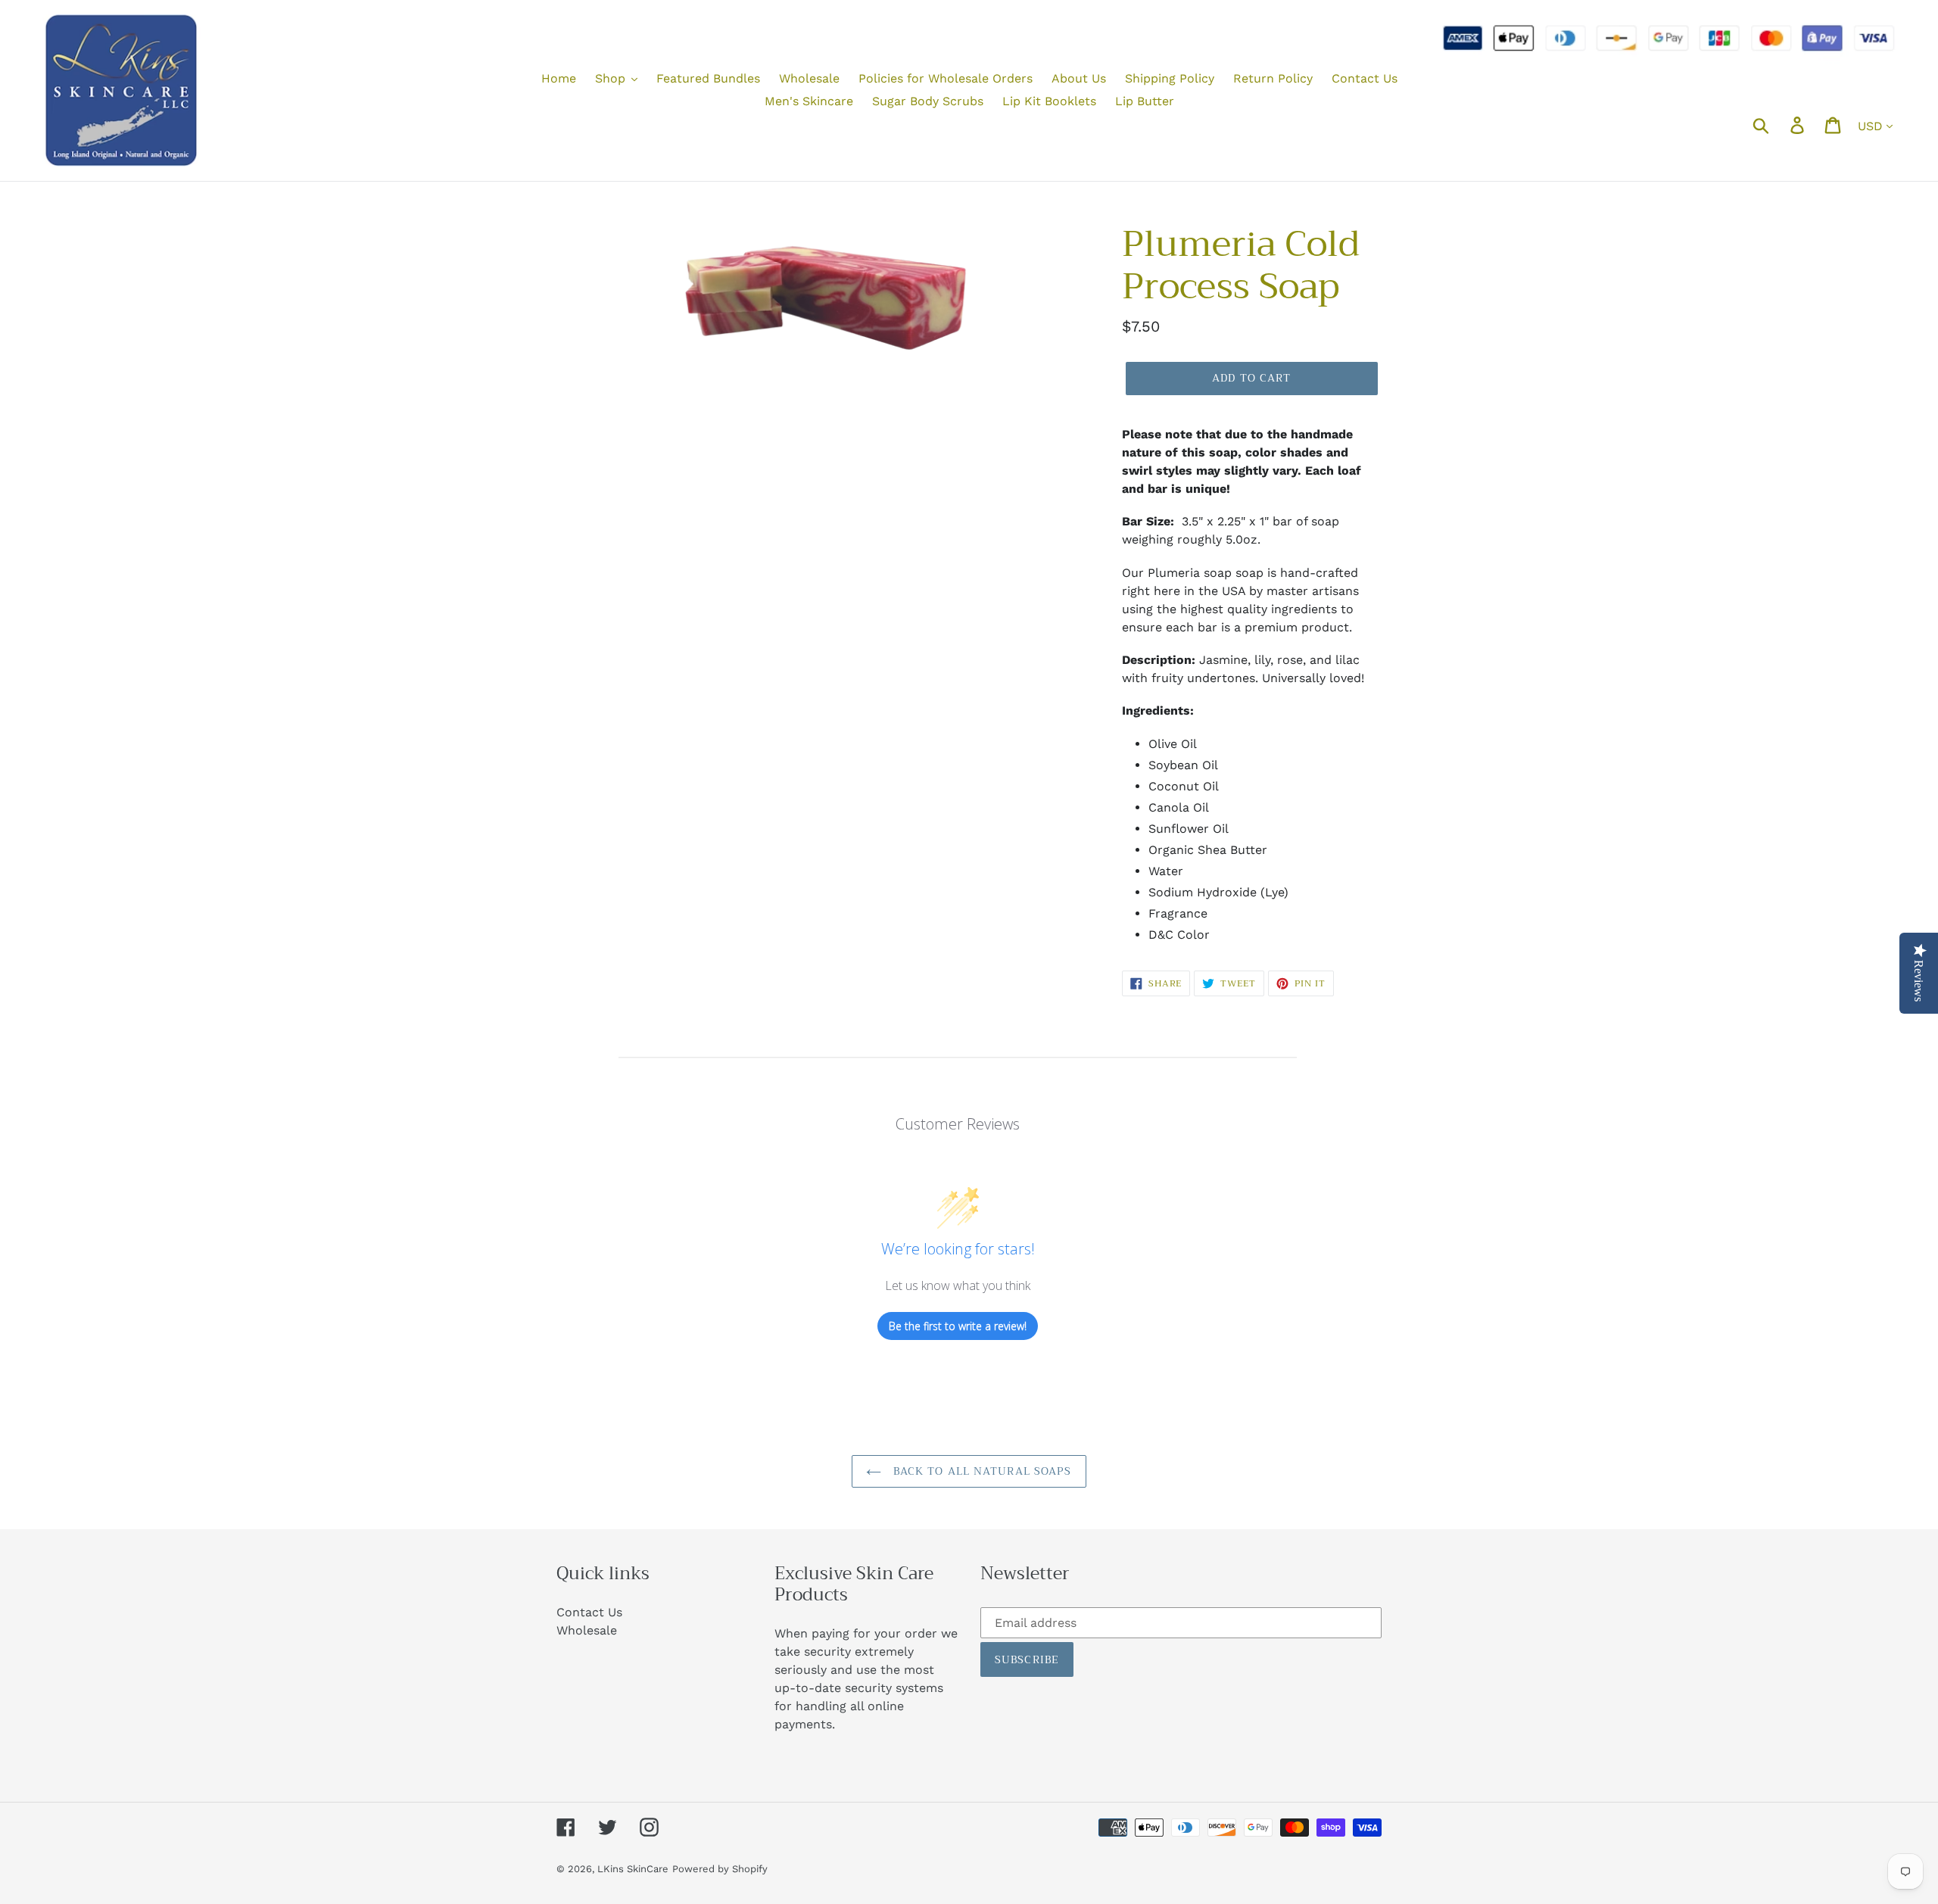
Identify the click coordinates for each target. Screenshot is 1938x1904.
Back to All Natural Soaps (980, 1471)
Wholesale (587, 1630)
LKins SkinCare (633, 1869)
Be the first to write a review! (958, 1326)
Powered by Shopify (720, 1869)
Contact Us (589, 1612)
